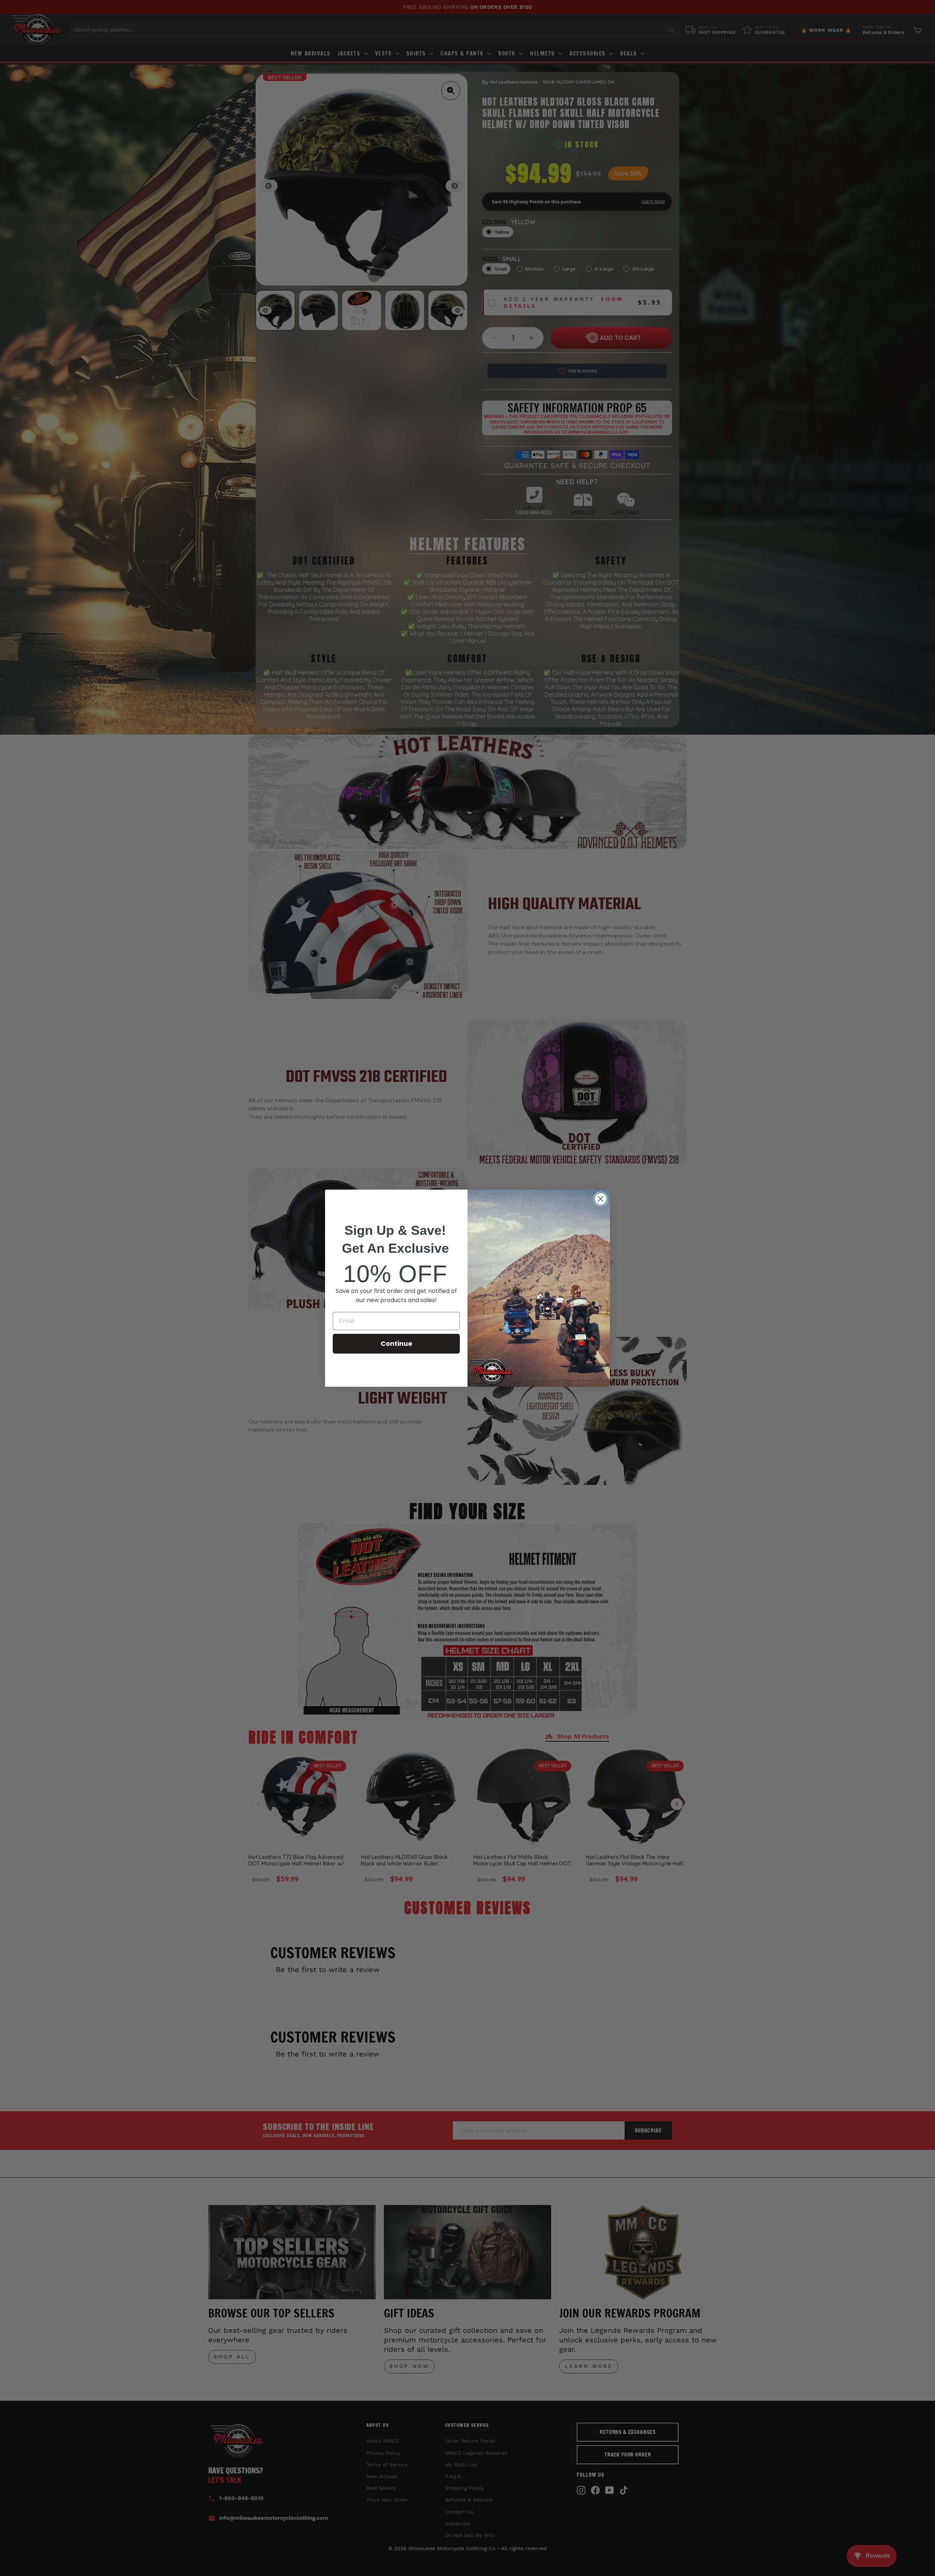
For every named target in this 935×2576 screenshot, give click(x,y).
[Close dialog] (601, 1199)
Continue (396, 1343)
